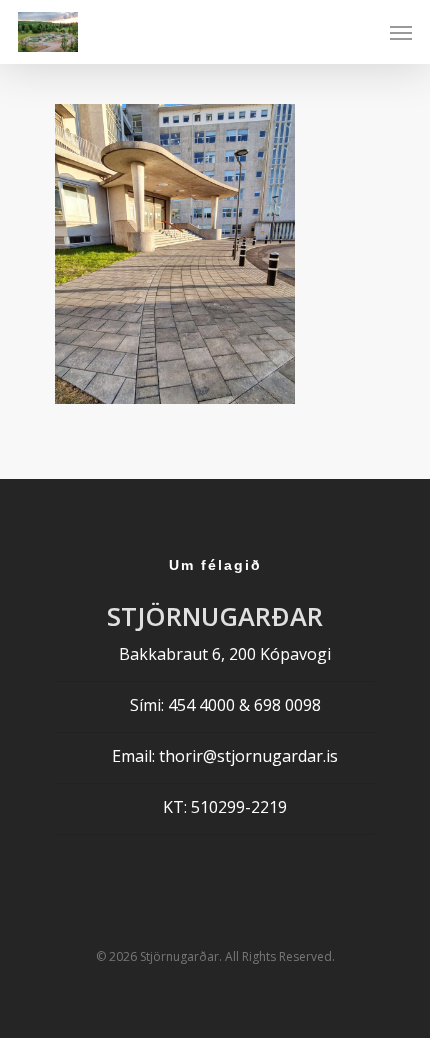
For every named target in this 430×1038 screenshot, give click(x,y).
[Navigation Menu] (401, 32)
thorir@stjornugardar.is (248, 756)
